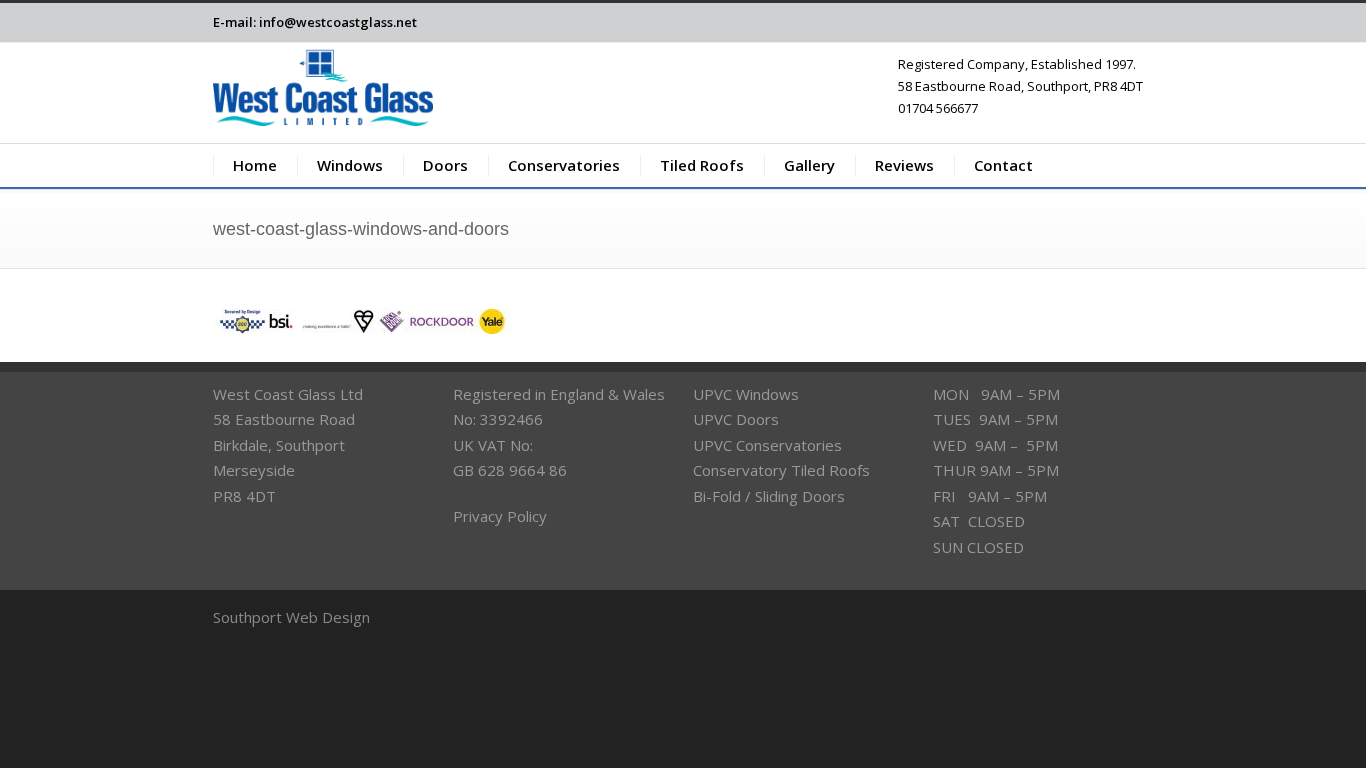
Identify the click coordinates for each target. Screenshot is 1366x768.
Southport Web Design (291, 617)
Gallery (809, 165)
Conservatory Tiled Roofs (781, 470)
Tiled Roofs (702, 165)
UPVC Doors (736, 419)
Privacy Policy (500, 516)
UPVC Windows (746, 394)
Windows (350, 165)
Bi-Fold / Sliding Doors (769, 496)
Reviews (904, 165)
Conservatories (564, 165)
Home (255, 165)
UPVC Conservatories (767, 445)
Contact (1003, 165)
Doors (445, 165)
